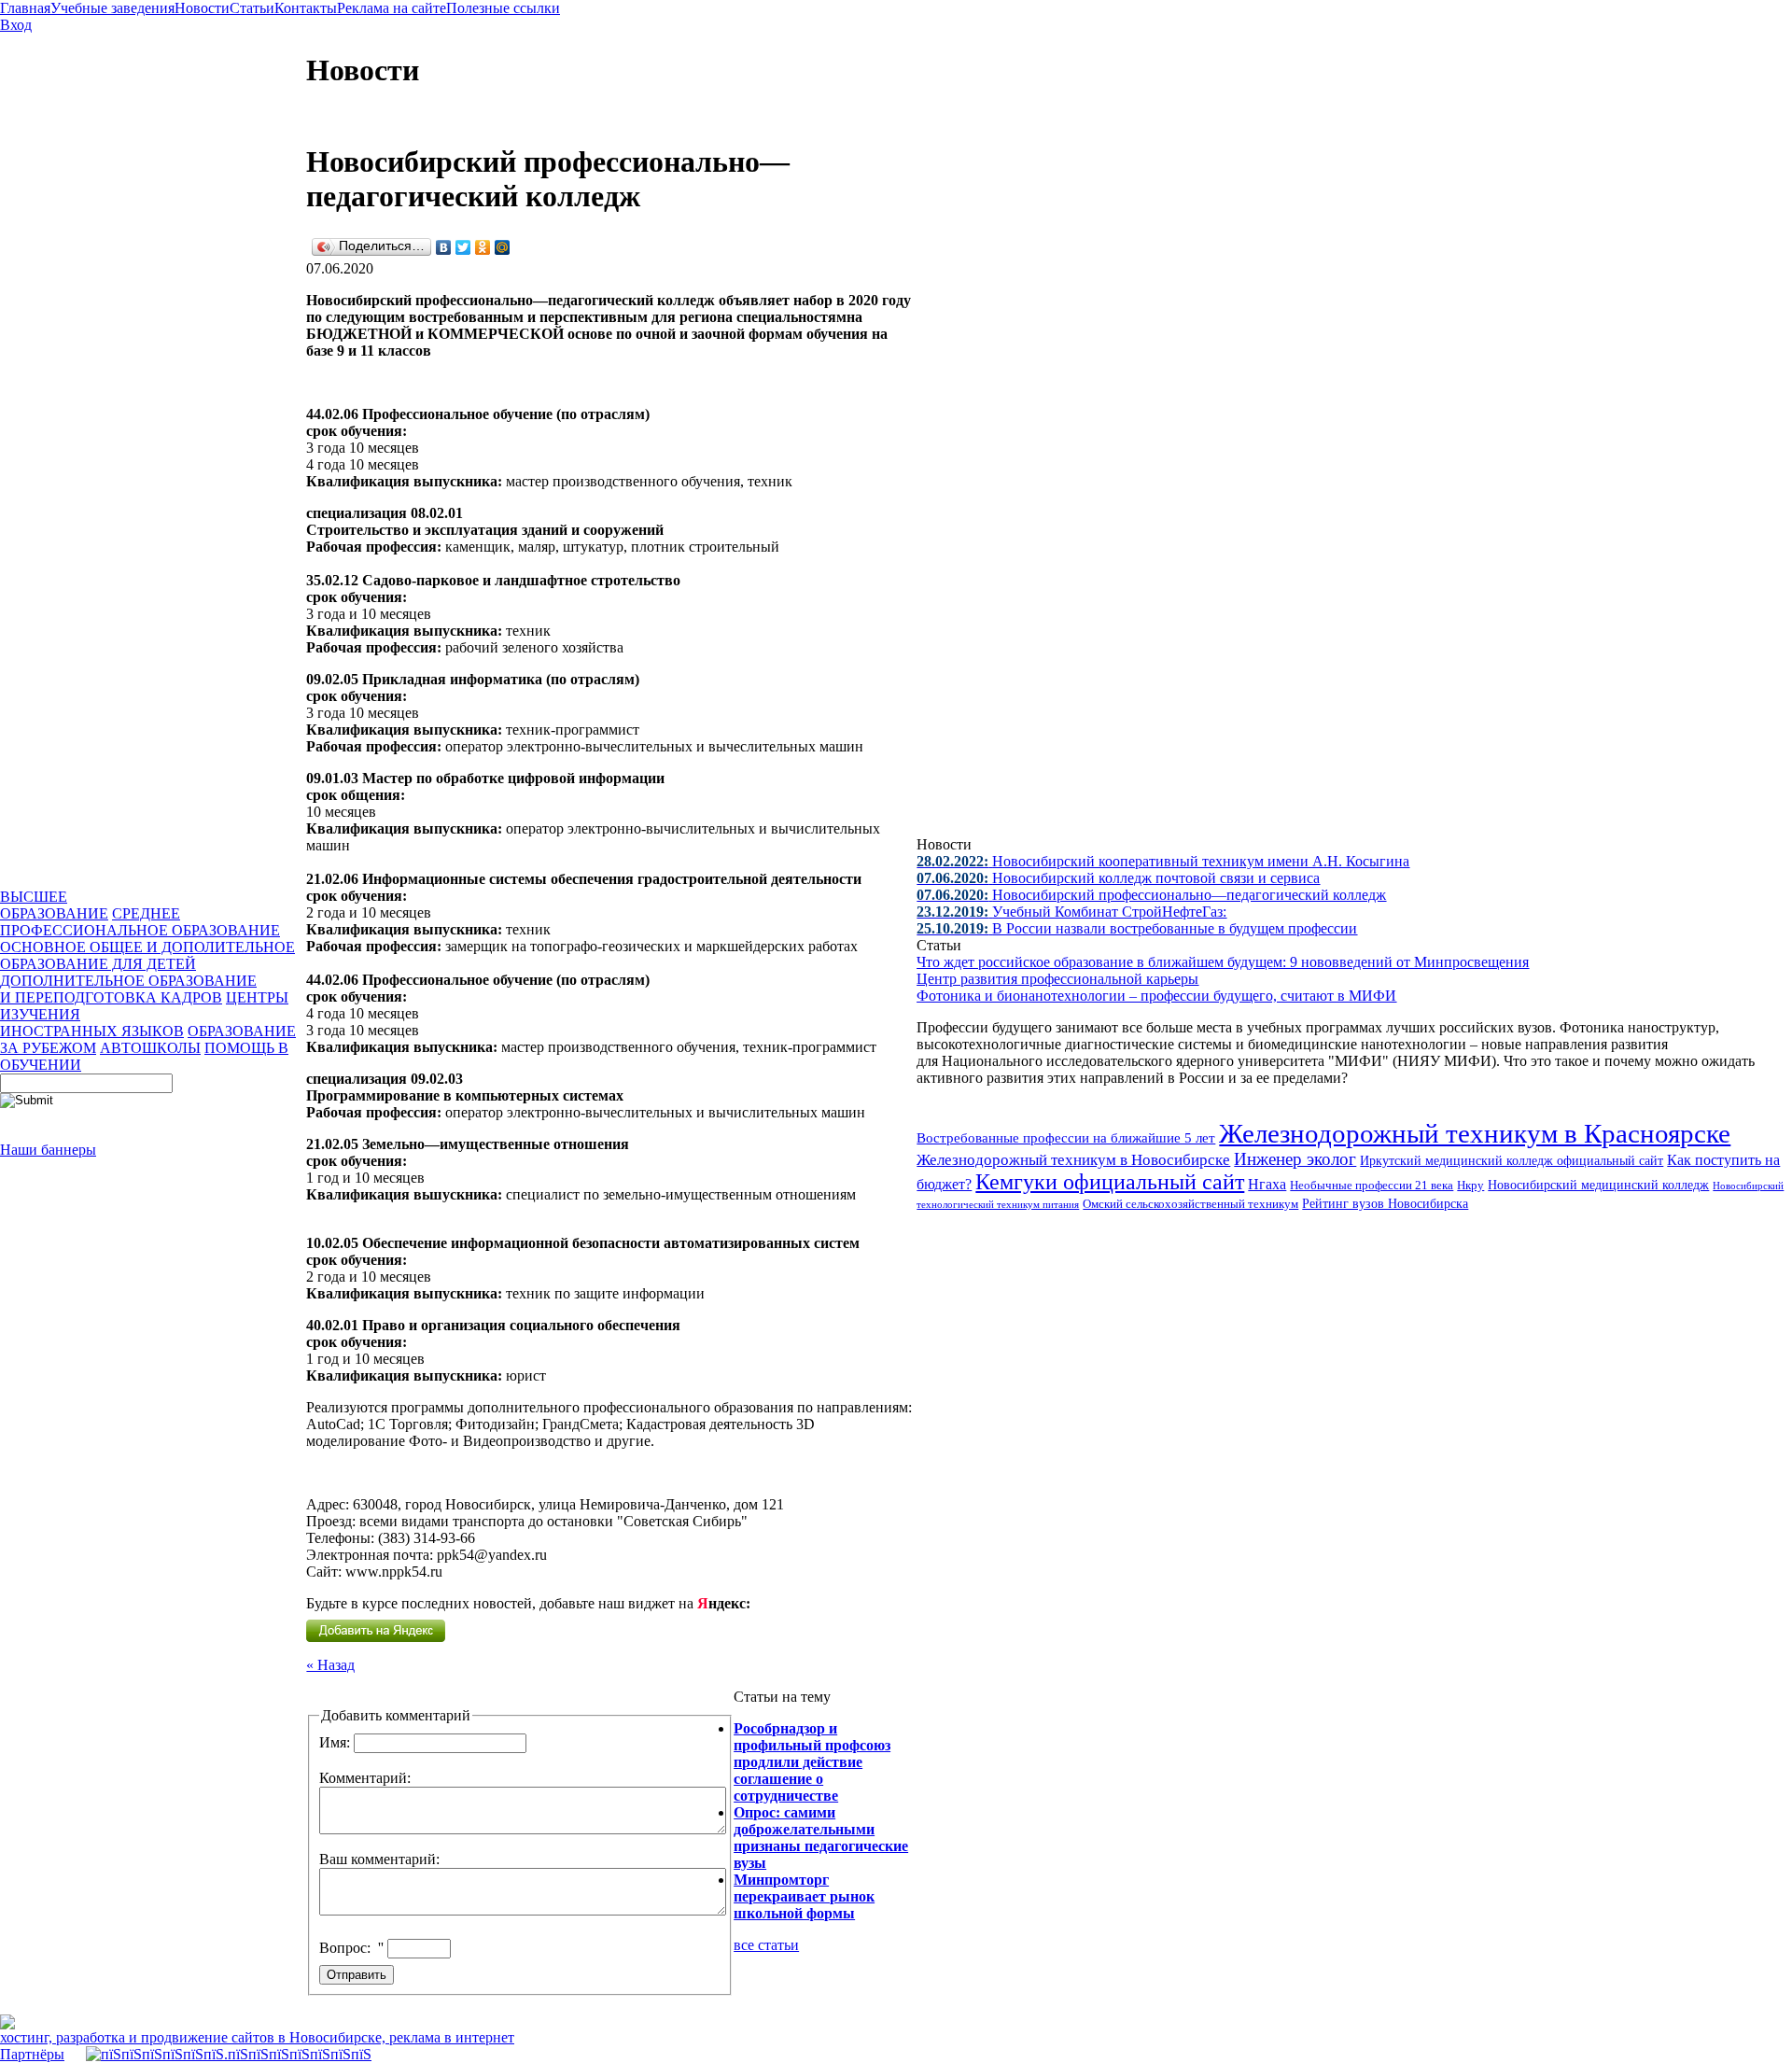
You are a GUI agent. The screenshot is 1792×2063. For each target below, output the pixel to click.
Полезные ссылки (503, 8)
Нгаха (1267, 1184)
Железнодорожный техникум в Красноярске (1475, 1133)
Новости (202, 8)
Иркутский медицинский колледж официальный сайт (1512, 1160)
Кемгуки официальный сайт (1110, 1182)
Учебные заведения (112, 8)
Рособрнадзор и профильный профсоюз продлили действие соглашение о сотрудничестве (812, 1762)
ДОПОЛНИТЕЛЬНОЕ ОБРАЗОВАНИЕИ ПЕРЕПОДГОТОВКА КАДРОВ (128, 989)
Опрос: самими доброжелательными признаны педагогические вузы (821, 1838)
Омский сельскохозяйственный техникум (1190, 1204)
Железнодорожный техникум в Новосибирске (1073, 1160)
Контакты (306, 8)
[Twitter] (463, 247)
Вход (16, 25)
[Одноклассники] (483, 247)
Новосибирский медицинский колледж (1598, 1185)
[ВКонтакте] (444, 247)
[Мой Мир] (503, 247)
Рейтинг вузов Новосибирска (1385, 1204)
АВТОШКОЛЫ (150, 1048)
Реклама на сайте (392, 8)
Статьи (252, 8)
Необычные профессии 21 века (1372, 1186)
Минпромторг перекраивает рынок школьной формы (804, 1896)
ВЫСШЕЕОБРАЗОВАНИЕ (54, 905)
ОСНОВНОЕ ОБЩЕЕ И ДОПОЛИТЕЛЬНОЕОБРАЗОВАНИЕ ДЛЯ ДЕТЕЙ (147, 955)
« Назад (330, 1665)
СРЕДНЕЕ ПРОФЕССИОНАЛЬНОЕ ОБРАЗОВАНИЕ (140, 922)
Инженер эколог (1295, 1159)
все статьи (766, 1945)
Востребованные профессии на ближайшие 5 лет (1066, 1138)
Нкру (1470, 1185)
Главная (25, 8)
